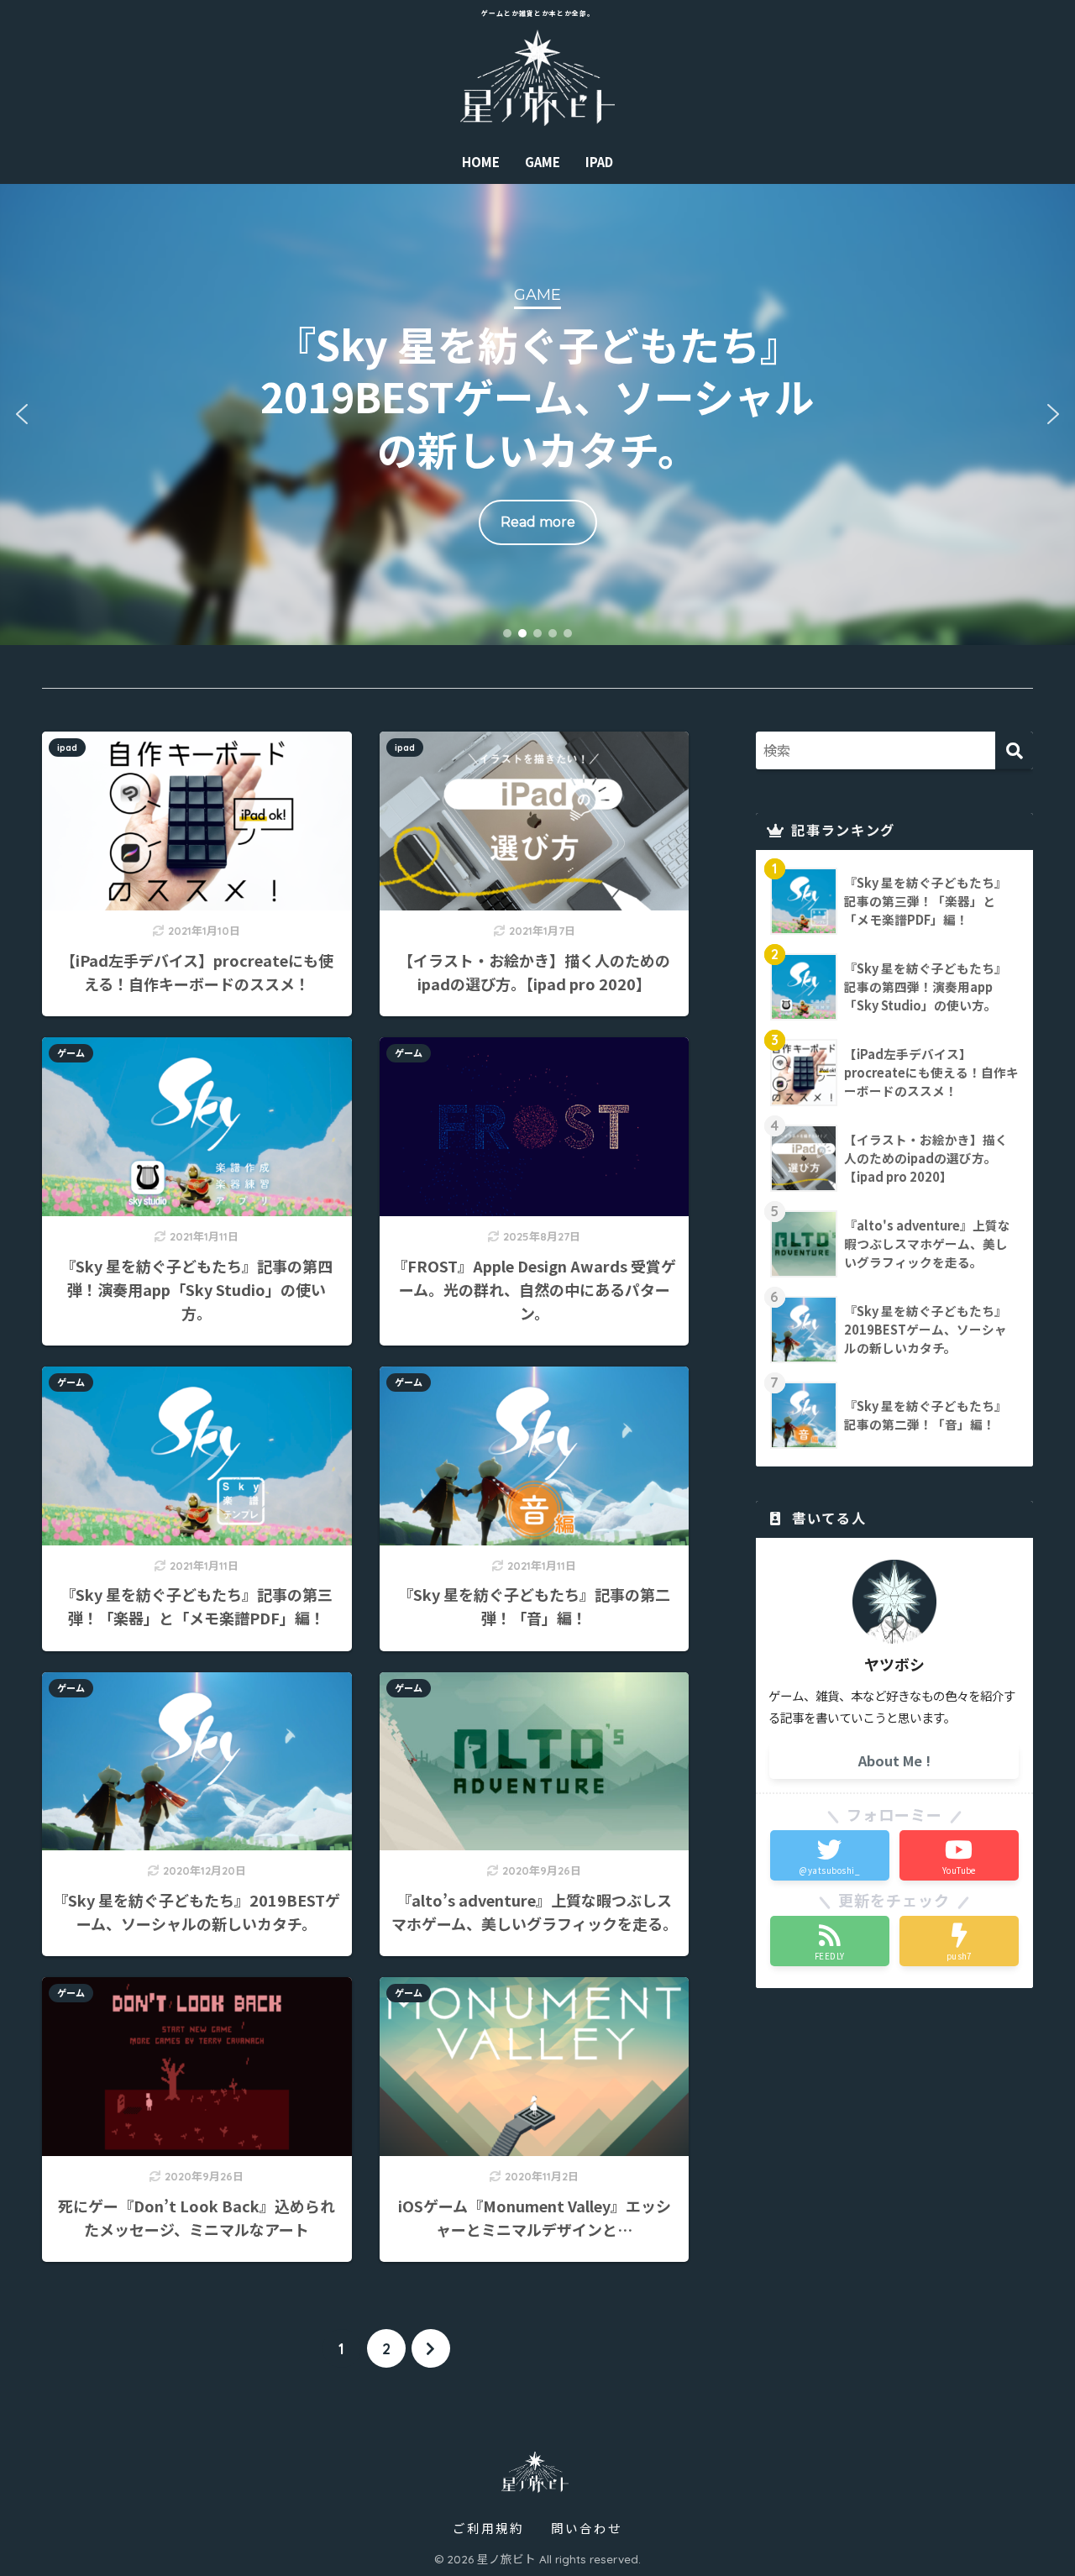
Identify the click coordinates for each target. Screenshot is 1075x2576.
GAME (543, 162)
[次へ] (431, 2348)
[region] (537, 414)
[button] (537, 414)
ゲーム (71, 1053)
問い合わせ (587, 2528)
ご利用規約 (488, 2528)
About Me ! (894, 1760)
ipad (67, 748)
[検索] (1014, 750)
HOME (481, 162)
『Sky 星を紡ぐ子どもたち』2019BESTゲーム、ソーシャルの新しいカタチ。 (537, 396)
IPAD (599, 162)
